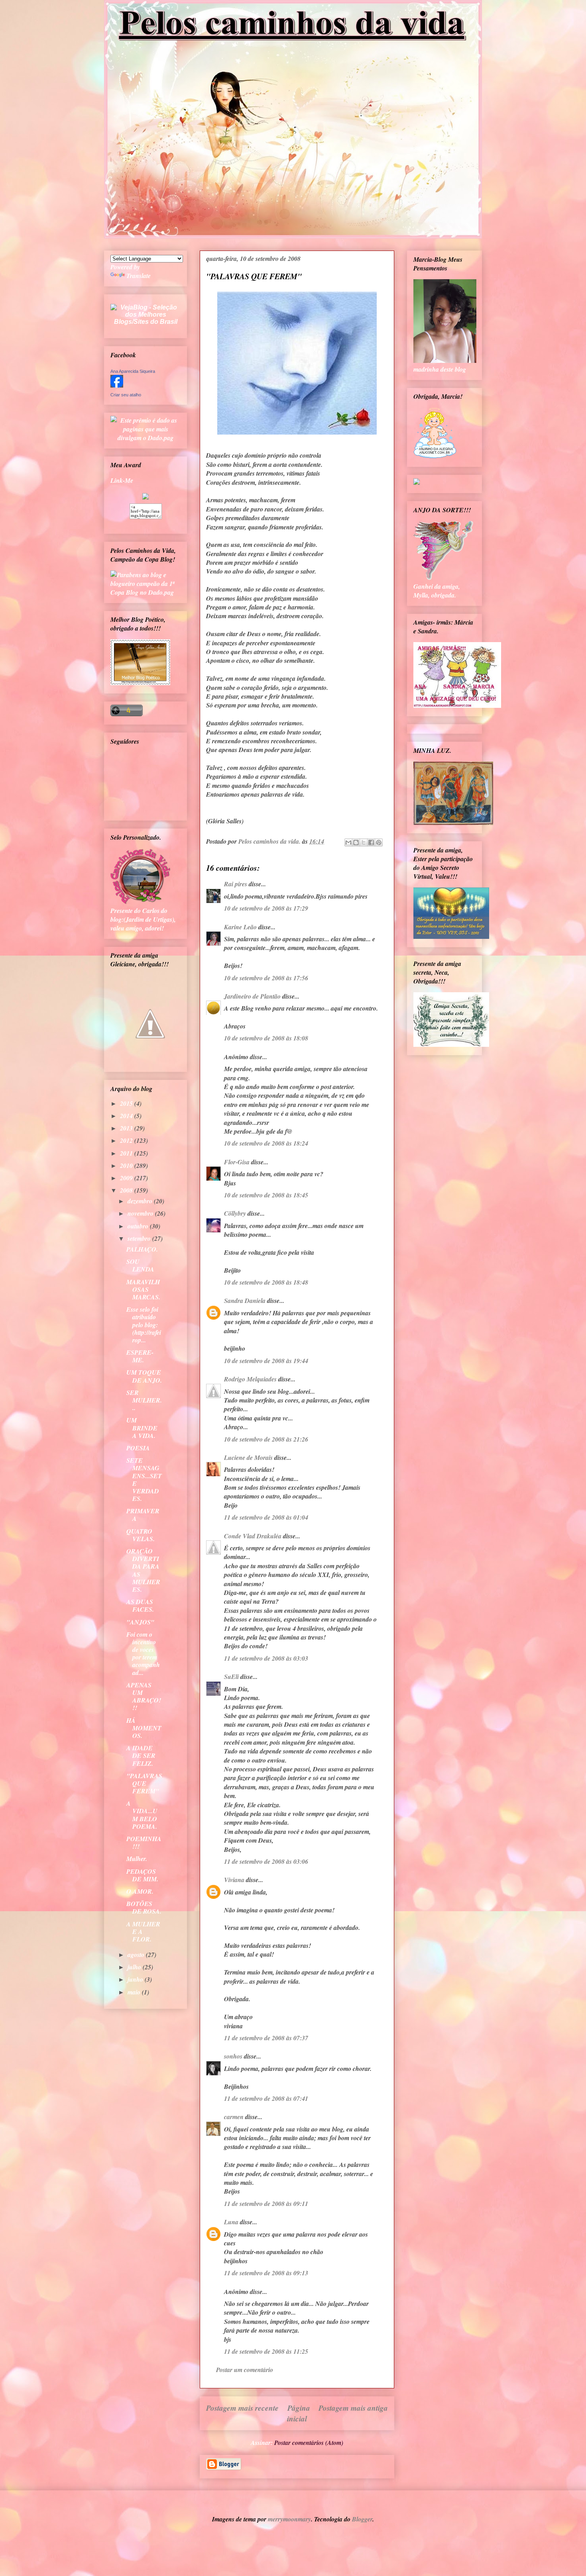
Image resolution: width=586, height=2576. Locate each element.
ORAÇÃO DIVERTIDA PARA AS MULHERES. (143, 1570)
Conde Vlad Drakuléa (253, 1536)
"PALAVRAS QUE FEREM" (144, 1783)
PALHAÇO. (142, 1249)
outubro (139, 1226)
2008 (127, 1190)
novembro (141, 1213)
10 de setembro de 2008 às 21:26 (266, 1439)
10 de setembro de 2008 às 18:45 (266, 1195)
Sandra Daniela (245, 1301)
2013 (127, 1128)
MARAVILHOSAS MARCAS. (143, 1289)
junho (136, 1979)
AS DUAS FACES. (140, 1605)
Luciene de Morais (248, 1457)
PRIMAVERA (143, 1515)
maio (135, 1992)
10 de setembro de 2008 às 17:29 (266, 908)
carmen (234, 2117)
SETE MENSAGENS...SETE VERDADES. (144, 1479)
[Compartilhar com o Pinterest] (379, 842)
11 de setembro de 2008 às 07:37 (266, 2038)
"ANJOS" (140, 1622)
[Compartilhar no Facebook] (371, 842)
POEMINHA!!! (144, 1842)
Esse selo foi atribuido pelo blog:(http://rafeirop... (144, 1325)
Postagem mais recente (242, 2408)
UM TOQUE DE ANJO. (144, 1376)
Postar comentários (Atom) (309, 2443)
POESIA (138, 1448)
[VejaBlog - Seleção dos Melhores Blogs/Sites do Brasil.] (146, 312)
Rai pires (236, 884)
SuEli (231, 1677)
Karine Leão (240, 927)
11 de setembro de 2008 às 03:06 (266, 1861)
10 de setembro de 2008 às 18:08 (266, 1038)
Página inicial (299, 2413)
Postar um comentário (245, 2370)
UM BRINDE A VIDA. (142, 1428)
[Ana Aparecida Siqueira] (117, 385)
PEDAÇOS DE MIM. (142, 1875)
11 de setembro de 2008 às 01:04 (266, 1517)
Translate (139, 276)
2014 (127, 1116)
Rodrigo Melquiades (250, 1379)
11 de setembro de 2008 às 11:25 (266, 2351)
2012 (127, 1140)
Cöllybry (235, 1213)
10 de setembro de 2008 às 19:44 (266, 1361)
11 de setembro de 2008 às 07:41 (266, 2098)
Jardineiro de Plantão (252, 996)
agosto (137, 1955)
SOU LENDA (140, 1265)
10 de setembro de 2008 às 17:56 (266, 978)
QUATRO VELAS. (141, 1535)
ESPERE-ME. (140, 1356)
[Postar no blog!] (356, 842)
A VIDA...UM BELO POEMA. (142, 1815)
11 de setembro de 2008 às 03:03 (266, 1658)
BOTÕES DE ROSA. (144, 1907)
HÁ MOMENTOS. (144, 1728)
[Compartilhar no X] (364, 842)
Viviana (234, 1880)
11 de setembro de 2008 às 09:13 (266, 2273)
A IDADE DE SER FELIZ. (141, 1755)
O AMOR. (140, 1891)
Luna (231, 2222)
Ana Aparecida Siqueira (133, 371)
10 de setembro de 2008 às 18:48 (266, 1282)
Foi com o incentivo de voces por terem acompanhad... (143, 1653)
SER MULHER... (144, 1400)
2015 (127, 1103)
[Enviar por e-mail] (348, 842)
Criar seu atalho (126, 395)
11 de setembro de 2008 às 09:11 (266, 2204)
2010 (127, 1166)
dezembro (141, 1201)
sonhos (233, 2056)
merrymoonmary (289, 2519)
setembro (140, 1238)
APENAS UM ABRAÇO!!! (144, 1696)
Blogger (362, 2519)
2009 (127, 1178)
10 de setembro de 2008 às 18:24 (266, 1143)
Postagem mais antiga (353, 2408)
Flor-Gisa (237, 1162)
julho (135, 1967)
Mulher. (137, 1859)
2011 (127, 1153)
